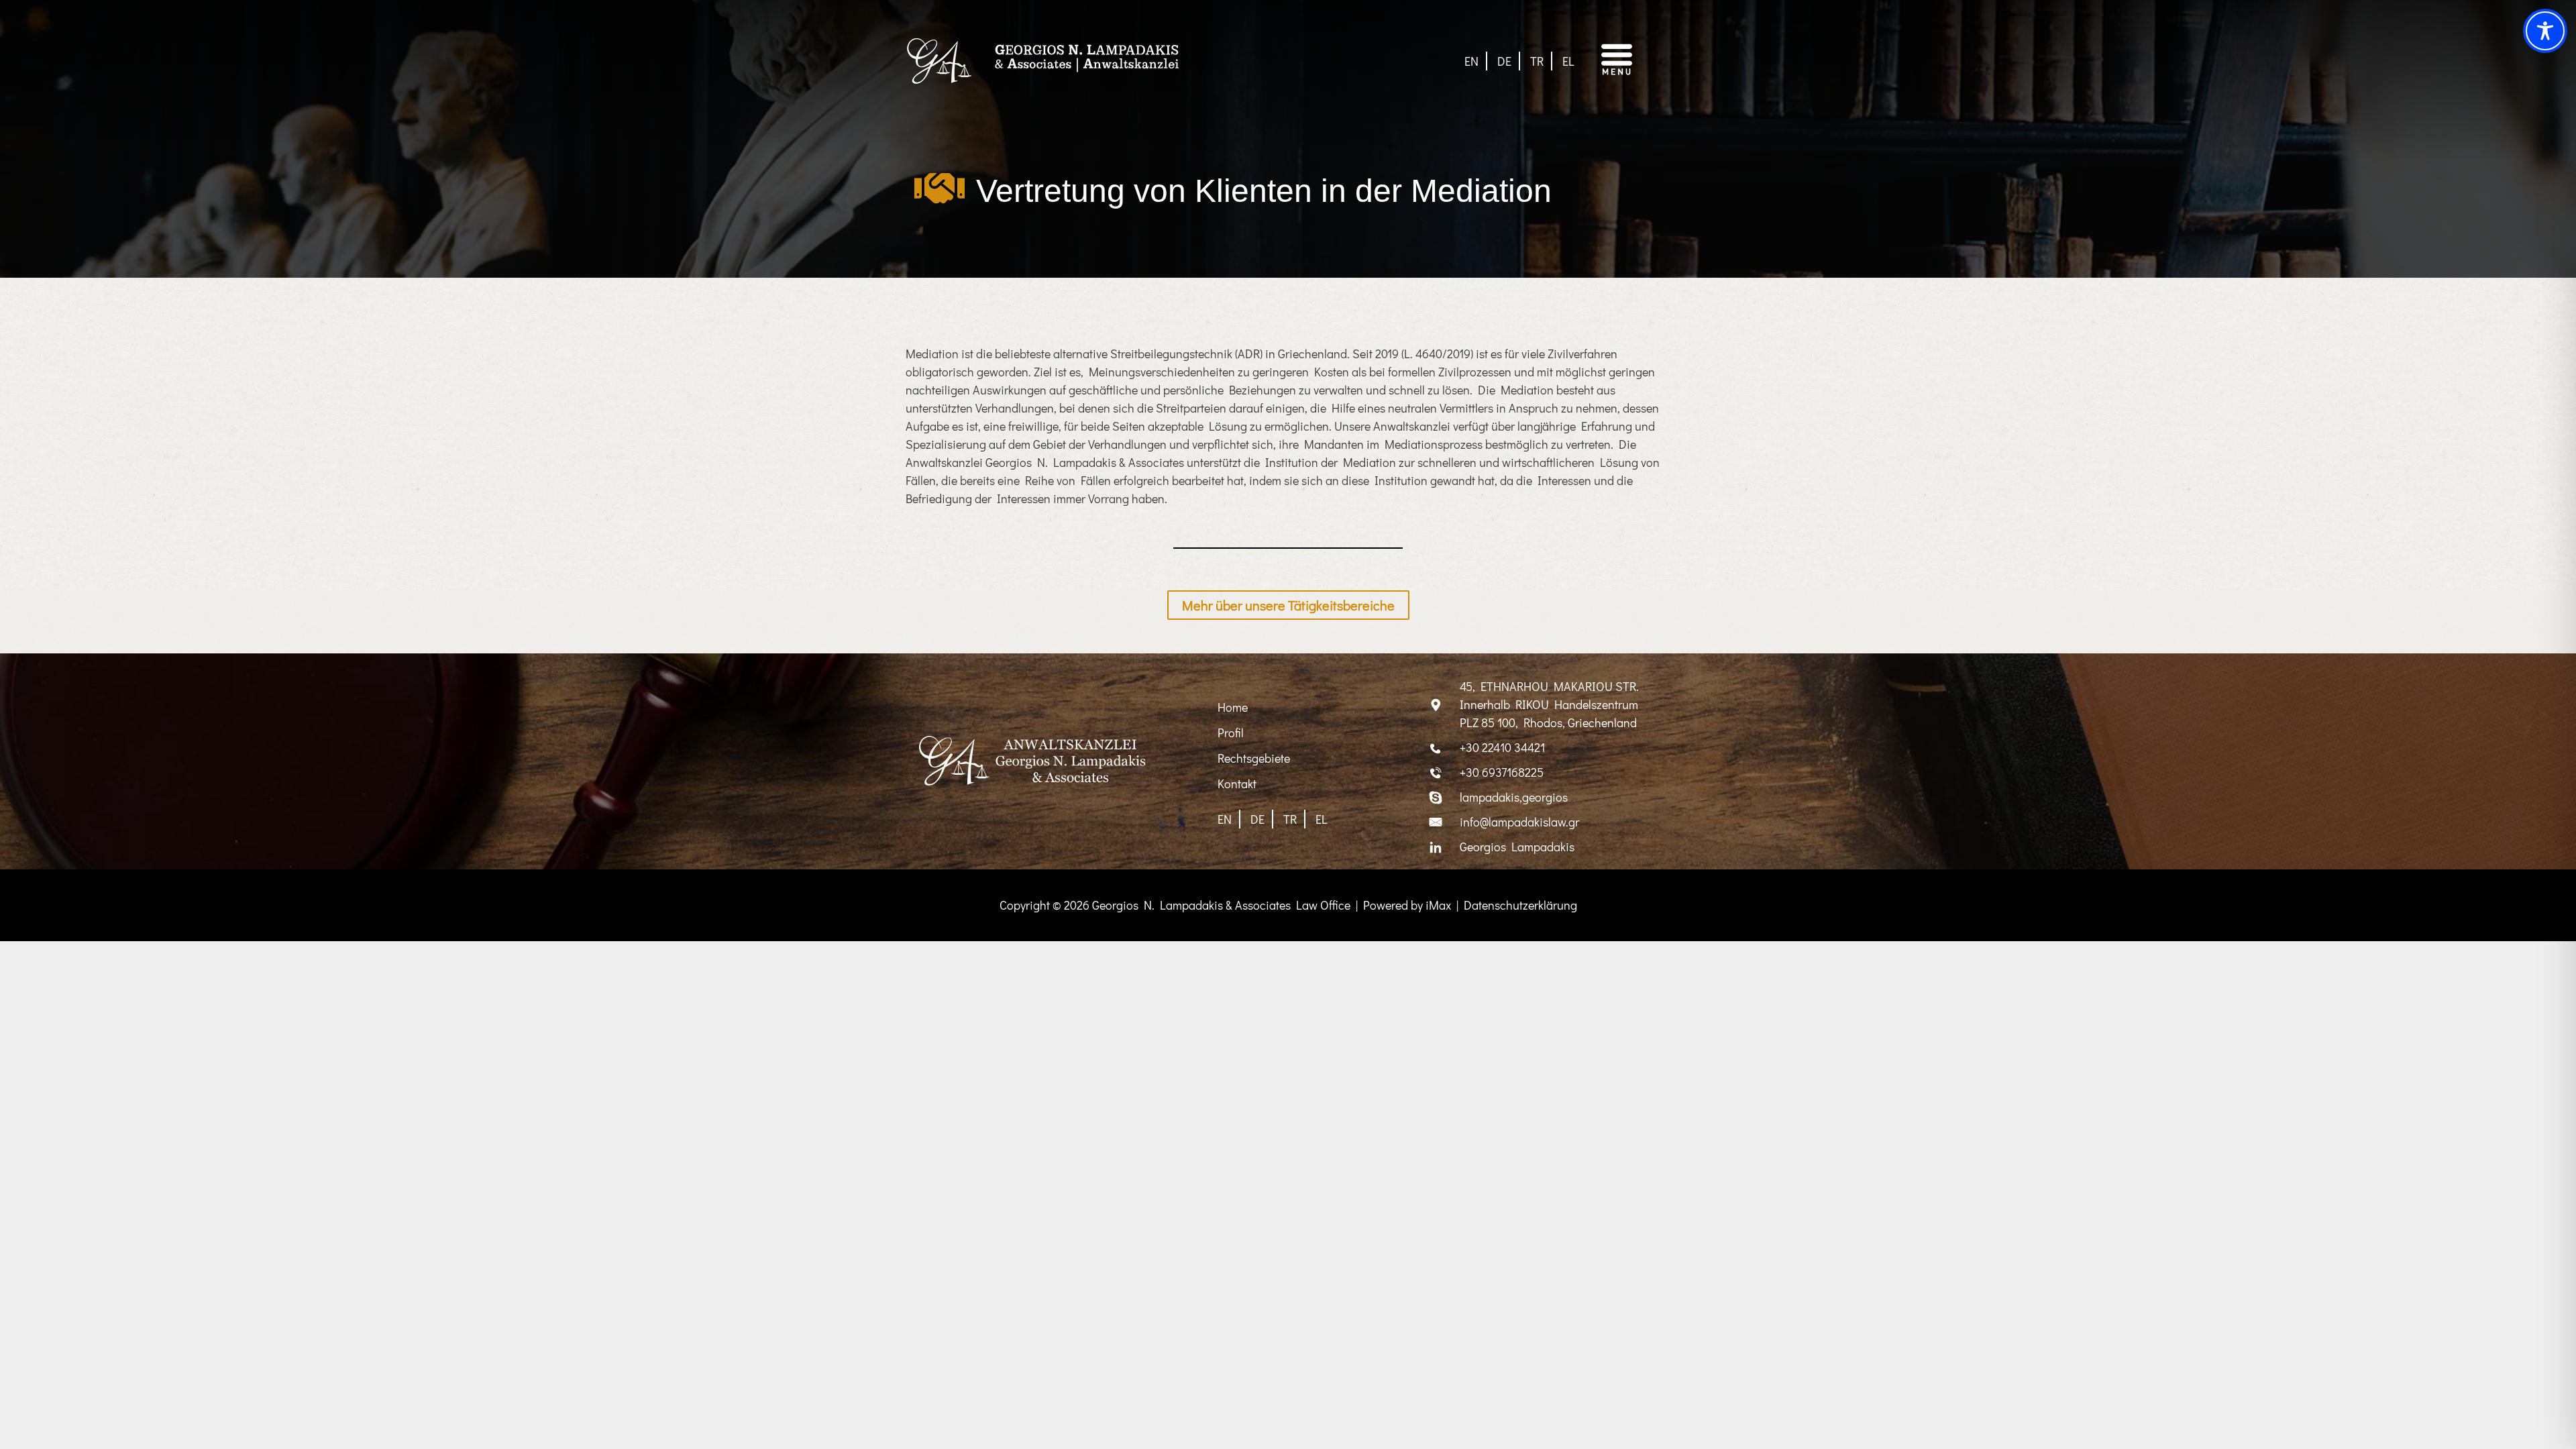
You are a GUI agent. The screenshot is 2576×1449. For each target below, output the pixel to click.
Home (1233, 707)
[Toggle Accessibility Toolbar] (2545, 31)
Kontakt (1237, 784)
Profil (1231, 733)
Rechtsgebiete (1254, 758)
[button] (1629, 61)
